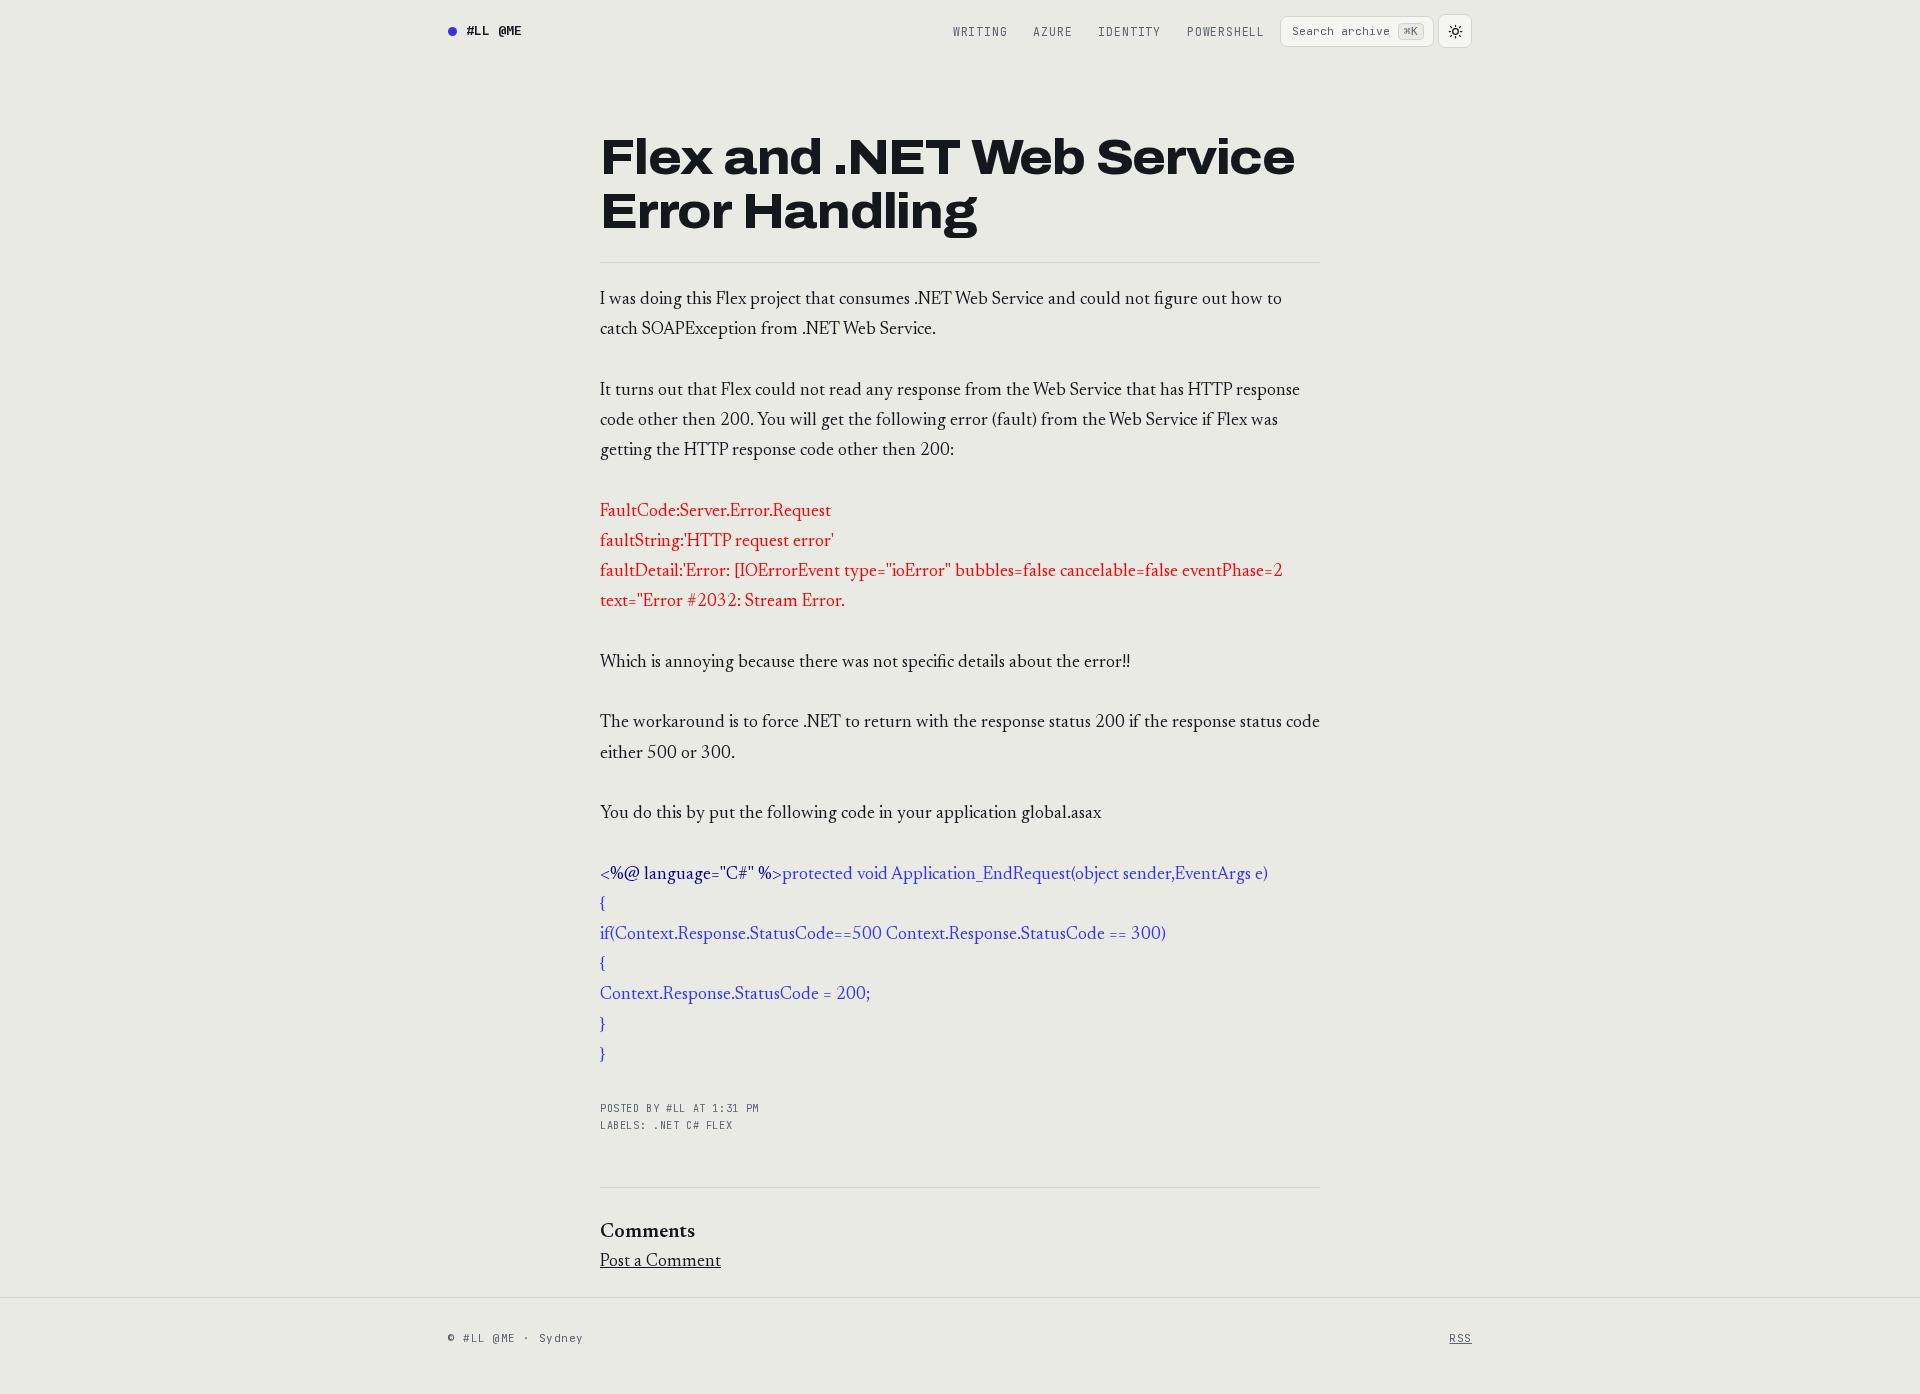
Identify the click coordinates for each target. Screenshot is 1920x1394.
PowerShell (1226, 31)
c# (696, 1125)
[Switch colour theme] (1455, 31)
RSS (1460, 1338)
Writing (980, 31)
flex (719, 1125)
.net (669, 1125)
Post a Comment (660, 1262)
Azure (1052, 31)
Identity (1129, 31)
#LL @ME (494, 30)
